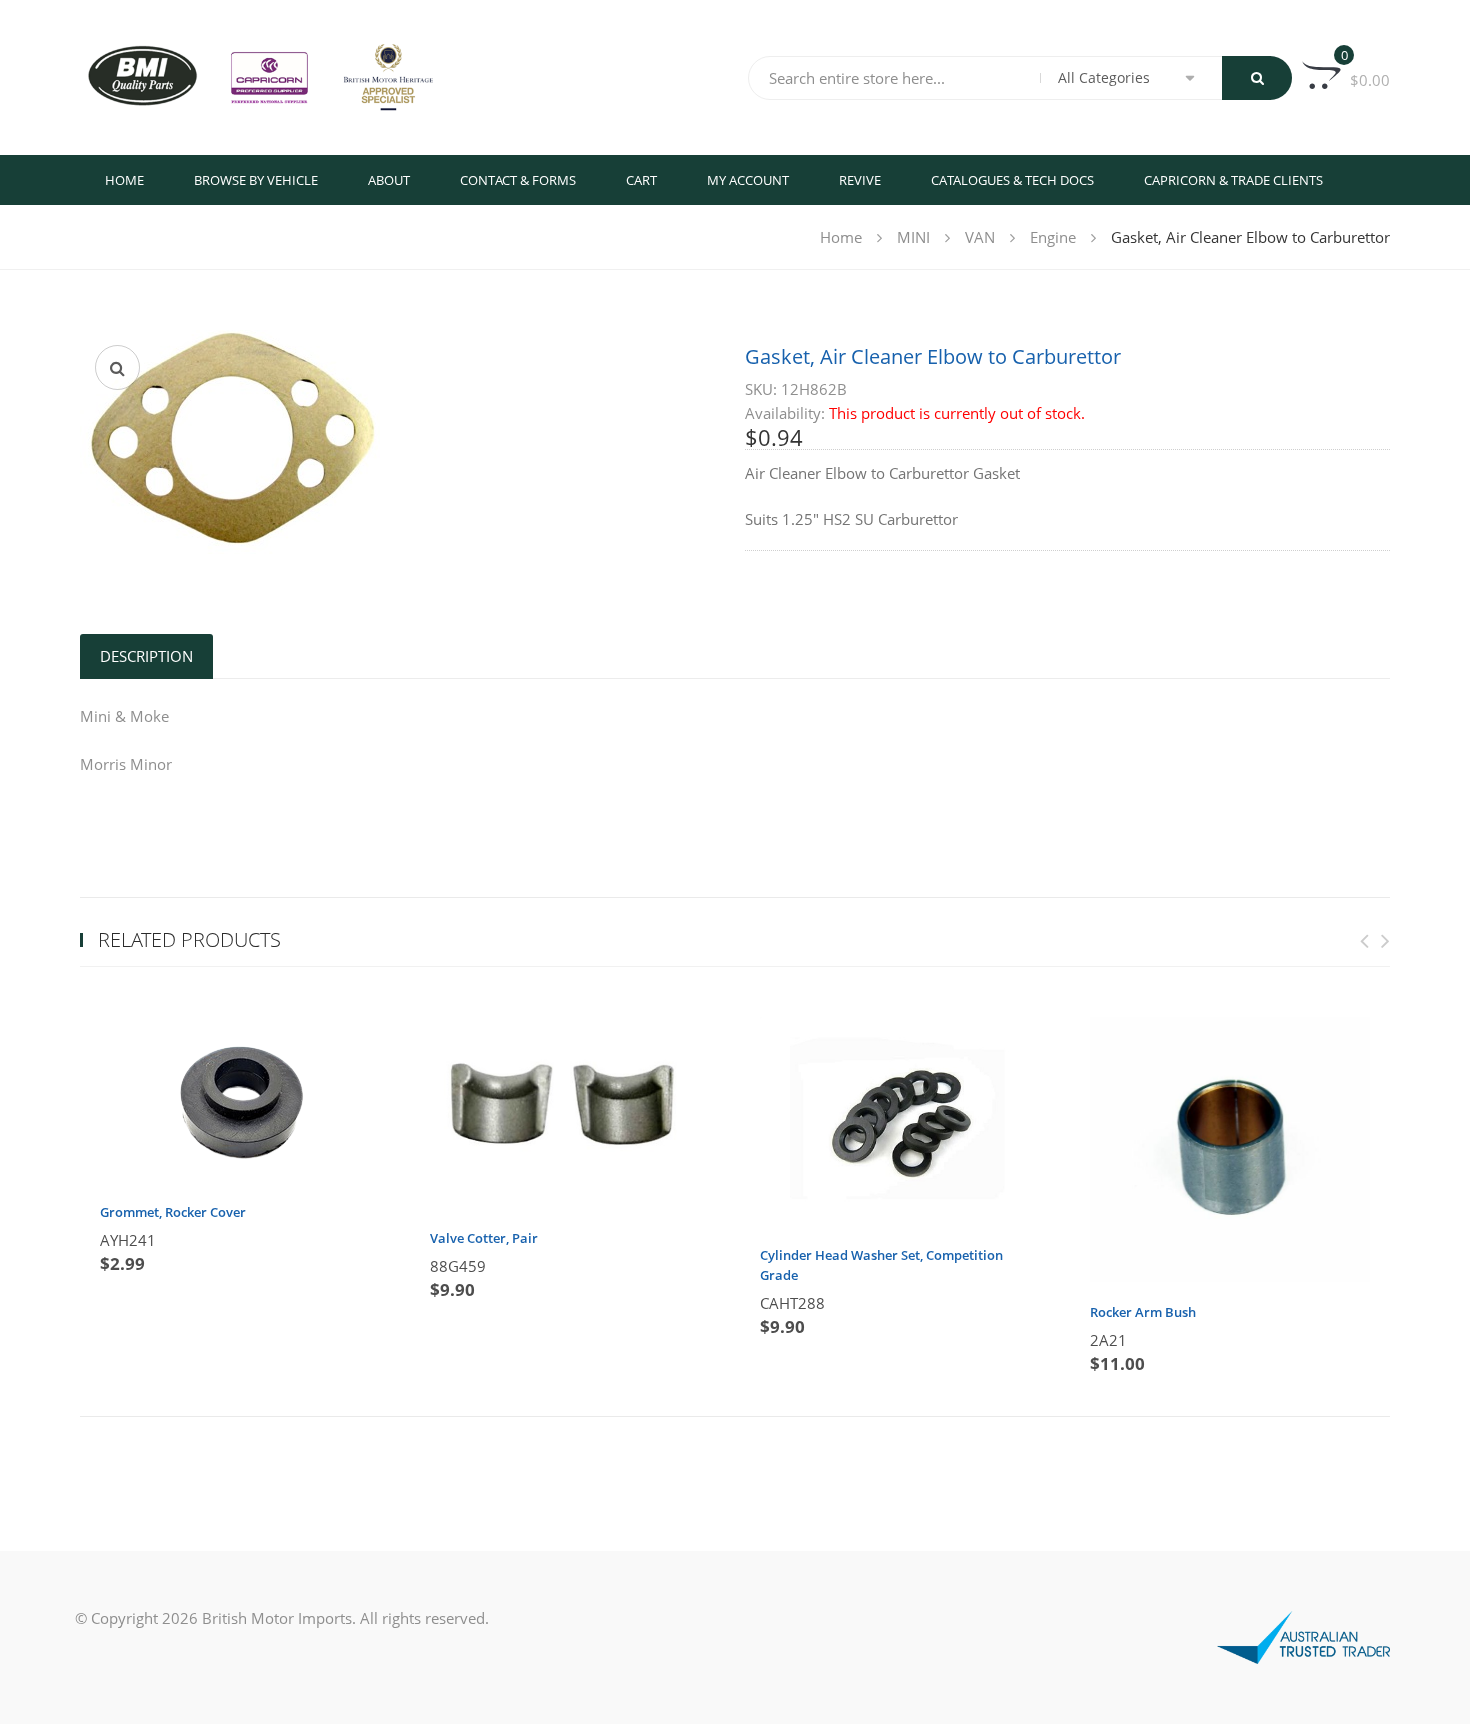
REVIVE (860, 180)
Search (1257, 78)
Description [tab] (146, 656)
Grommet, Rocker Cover (173, 1212)
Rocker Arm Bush (1143, 1312)
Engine (1053, 237)
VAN (980, 237)
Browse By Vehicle (256, 180)
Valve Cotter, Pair (484, 1238)
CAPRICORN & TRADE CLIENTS (1233, 180)
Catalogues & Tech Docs (1012, 180)
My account (748, 180)
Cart (641, 180)
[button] (117, 367)
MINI (913, 237)
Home (124, 180)
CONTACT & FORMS (518, 180)
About (389, 180)
